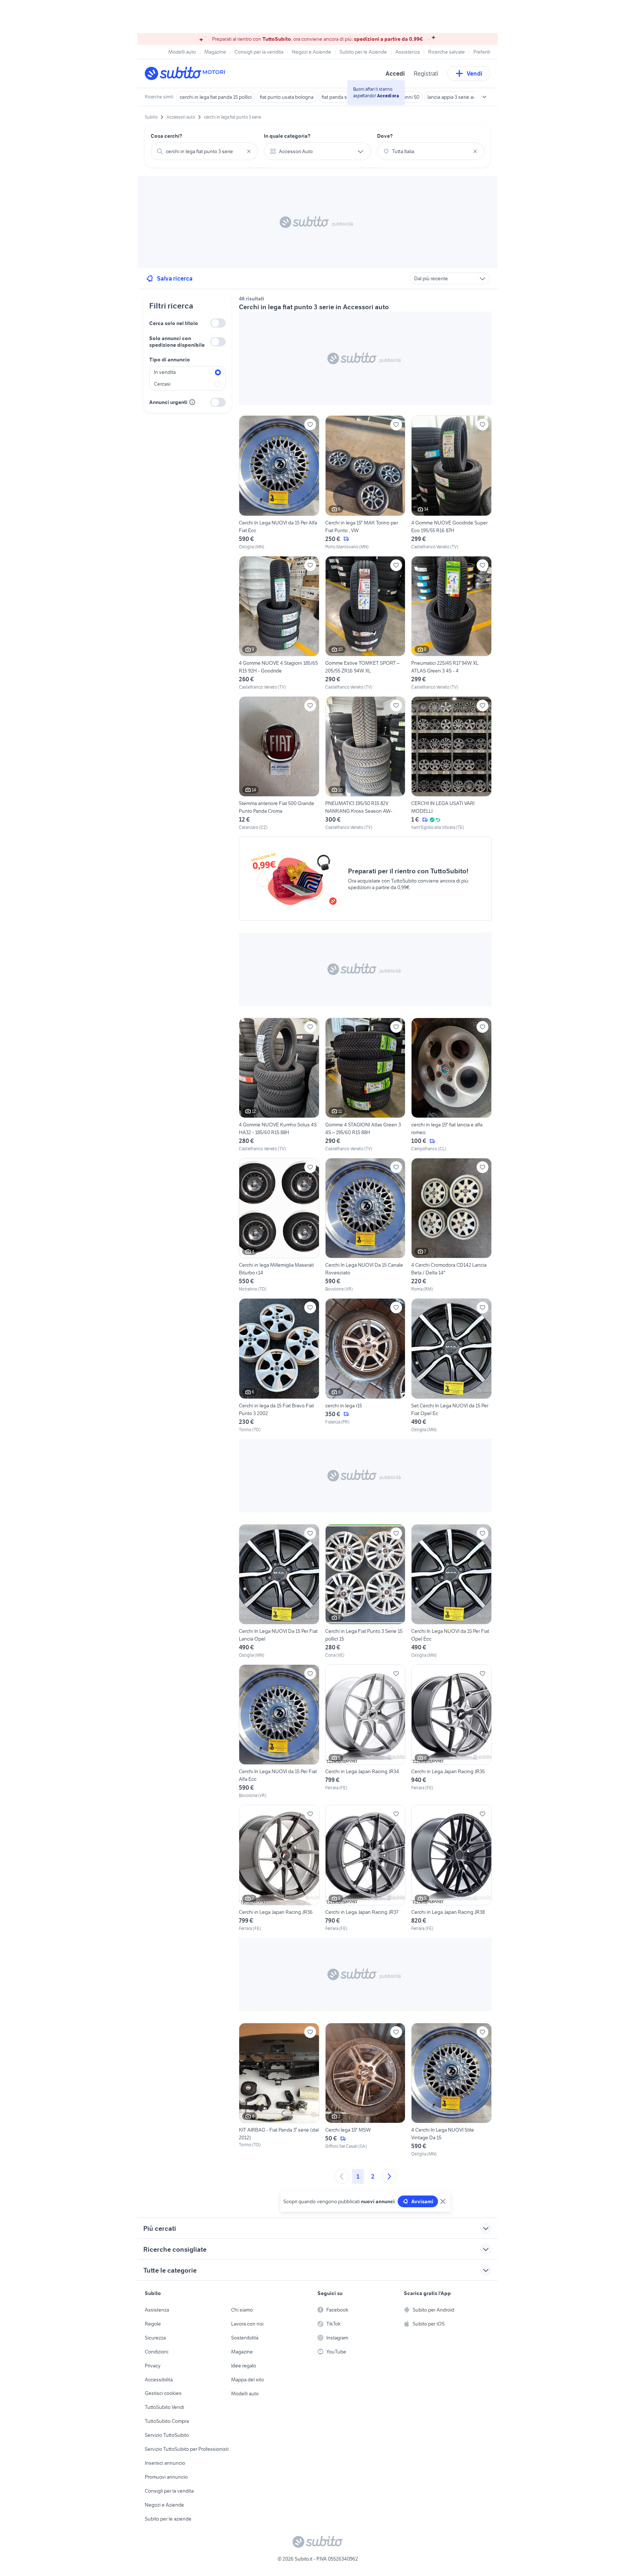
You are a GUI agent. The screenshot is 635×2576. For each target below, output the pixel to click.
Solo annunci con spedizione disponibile (177, 342)
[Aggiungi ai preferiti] (310, 425)
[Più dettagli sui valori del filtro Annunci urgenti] (192, 402)
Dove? (385, 136)
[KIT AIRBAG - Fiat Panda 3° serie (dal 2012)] (279, 2090)
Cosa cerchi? (166, 136)
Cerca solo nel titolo (174, 323)
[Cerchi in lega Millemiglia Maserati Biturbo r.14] (279, 1225)
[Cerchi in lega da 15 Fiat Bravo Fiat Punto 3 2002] (279, 1365)
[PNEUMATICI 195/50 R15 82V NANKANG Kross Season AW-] (365, 764)
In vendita (165, 372)
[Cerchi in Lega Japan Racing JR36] (279, 1868)
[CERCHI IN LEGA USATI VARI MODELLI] (451, 764)
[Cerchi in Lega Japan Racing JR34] (365, 1732)
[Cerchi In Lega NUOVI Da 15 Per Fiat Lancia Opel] (279, 1591)
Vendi (475, 73)
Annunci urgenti (168, 402)
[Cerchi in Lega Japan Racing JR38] (451, 1868)
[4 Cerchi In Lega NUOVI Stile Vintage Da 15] (451, 2090)
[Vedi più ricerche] (484, 97)
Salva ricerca (175, 278)
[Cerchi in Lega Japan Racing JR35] (451, 1732)
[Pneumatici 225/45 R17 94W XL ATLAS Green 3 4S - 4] (451, 623)
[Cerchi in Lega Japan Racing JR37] (365, 1868)
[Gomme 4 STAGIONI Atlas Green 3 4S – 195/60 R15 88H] (365, 1085)
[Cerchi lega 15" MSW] (365, 2090)
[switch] (218, 323)
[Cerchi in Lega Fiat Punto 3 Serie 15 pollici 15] (365, 1591)
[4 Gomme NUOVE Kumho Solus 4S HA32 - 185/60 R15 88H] (279, 1085)
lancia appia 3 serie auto (454, 97)
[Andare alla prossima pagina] (389, 2176)
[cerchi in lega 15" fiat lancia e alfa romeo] (451, 1085)
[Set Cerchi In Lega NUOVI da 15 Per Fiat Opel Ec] (451, 1365)
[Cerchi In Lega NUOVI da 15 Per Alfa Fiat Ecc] (279, 483)
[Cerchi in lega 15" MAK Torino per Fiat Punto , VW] (365, 483)
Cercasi (162, 384)
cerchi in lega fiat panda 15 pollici (216, 97)
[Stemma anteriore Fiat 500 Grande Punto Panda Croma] (279, 764)
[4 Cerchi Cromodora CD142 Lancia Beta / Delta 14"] (451, 1225)
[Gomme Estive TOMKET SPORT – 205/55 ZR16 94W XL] (365, 623)
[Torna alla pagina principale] (187, 73)
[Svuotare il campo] (249, 151)
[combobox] (204, 151)
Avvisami (422, 2201)
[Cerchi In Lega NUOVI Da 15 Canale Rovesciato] (365, 1225)
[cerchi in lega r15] (365, 1365)
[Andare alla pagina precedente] (342, 2176)
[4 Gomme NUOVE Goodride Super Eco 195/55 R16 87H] (451, 483)
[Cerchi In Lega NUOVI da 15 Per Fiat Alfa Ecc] (279, 1732)
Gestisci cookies (163, 2393)
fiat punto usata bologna (287, 97)
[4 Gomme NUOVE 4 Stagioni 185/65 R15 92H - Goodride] (279, 623)
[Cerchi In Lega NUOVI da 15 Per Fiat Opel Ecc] (451, 1591)
